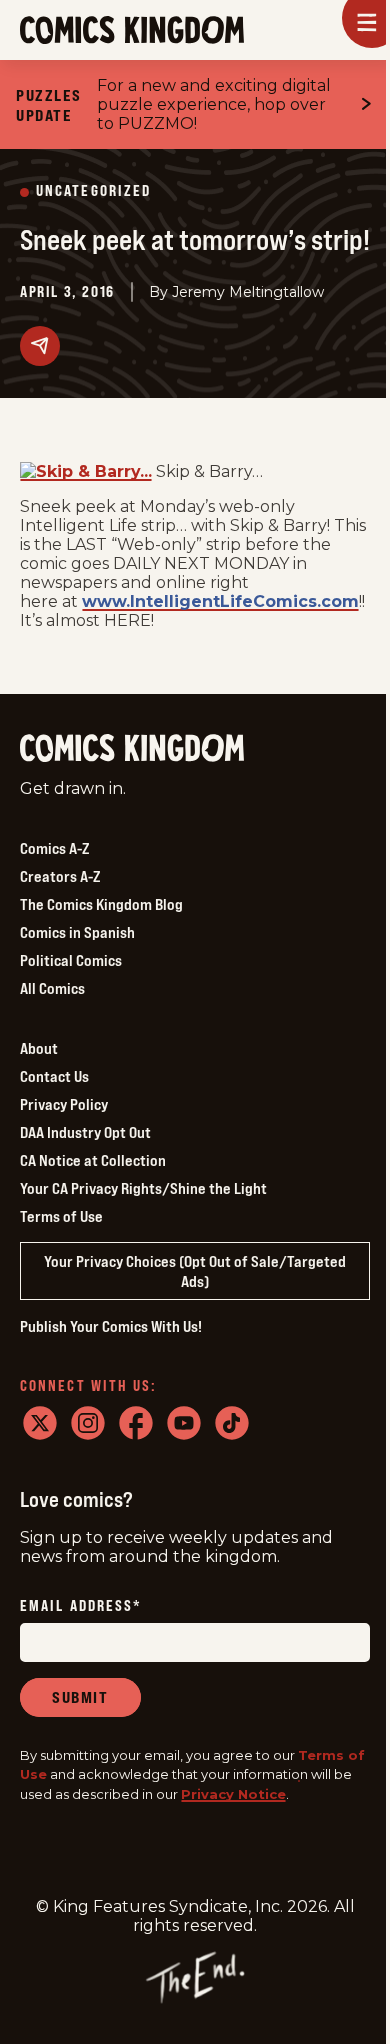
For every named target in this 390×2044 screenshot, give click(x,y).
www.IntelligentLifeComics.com (220, 601)
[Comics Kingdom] (132, 748)
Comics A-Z (54, 848)
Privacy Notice (233, 1794)
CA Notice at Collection (93, 1160)
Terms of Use (61, 1216)
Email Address (81, 1606)
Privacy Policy (64, 1104)
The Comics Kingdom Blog (101, 904)
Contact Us (54, 1076)
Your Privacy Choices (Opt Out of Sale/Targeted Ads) (195, 1271)
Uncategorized (93, 191)
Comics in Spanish (77, 932)
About (39, 1048)
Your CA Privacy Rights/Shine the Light (143, 1188)
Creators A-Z (60, 876)
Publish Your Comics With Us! (111, 1326)
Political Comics (71, 960)
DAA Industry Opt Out (85, 1132)
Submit (80, 1697)
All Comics (52, 988)
